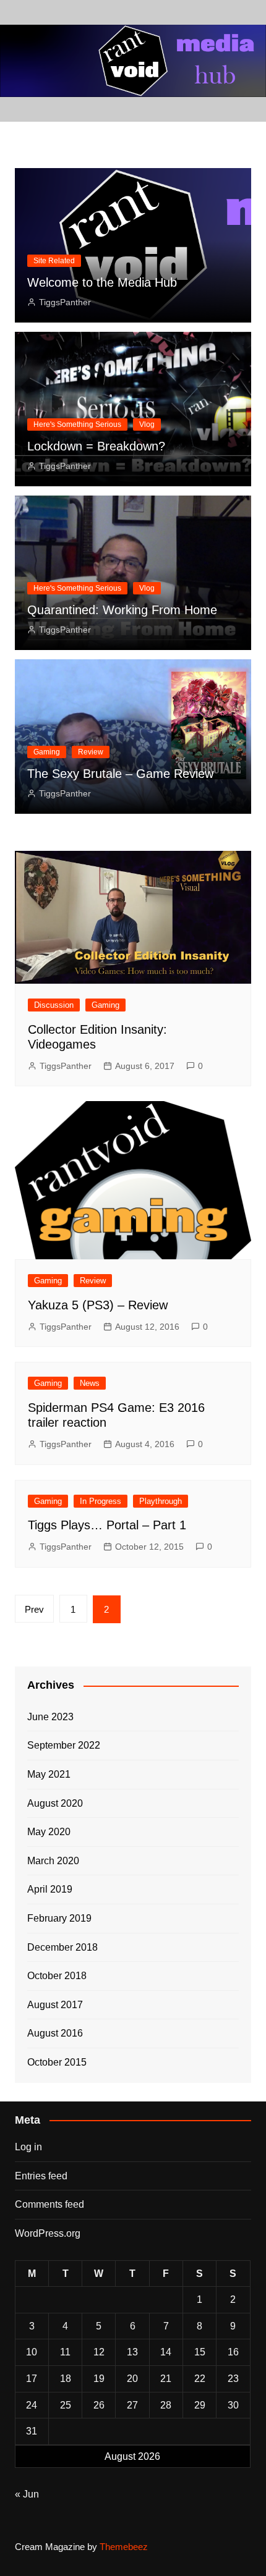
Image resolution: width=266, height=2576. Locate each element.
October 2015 (57, 2062)
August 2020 (55, 1803)
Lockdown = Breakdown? (96, 446)
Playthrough (161, 1501)
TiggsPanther (65, 302)
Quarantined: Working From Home (122, 610)
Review (91, 752)
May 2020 (49, 1832)
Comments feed (49, 2204)
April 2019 (50, 1889)
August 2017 (55, 2005)
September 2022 (64, 1745)
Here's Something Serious (77, 424)
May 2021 (49, 1774)
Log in (28, 2147)
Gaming (47, 752)
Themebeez (124, 2547)
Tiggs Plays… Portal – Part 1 (107, 1525)
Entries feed (41, 2176)
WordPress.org (48, 2233)
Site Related (54, 261)
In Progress (101, 1501)
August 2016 (55, 2033)
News (90, 1383)
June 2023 (50, 1717)
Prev (34, 1609)
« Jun (27, 2494)
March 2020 (53, 1861)
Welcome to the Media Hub (102, 282)
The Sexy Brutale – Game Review (120, 774)
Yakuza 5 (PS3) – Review (98, 1305)
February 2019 (59, 1918)
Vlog (147, 424)
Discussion (54, 1005)
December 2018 (62, 1947)
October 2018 (57, 1976)
